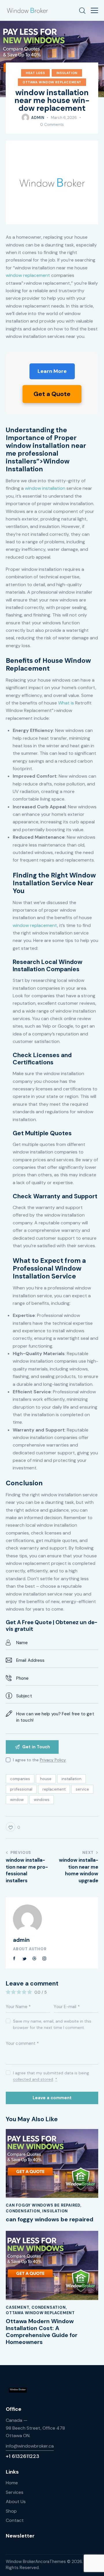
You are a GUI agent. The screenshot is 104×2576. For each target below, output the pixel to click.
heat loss (35, 73)
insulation (67, 73)
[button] (94, 10)
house (46, 1779)
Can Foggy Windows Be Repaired (43, 2205)
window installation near (46, 446)
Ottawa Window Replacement (52, 82)
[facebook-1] (14, 1959)
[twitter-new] (25, 1959)
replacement (54, 1789)
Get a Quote (52, 394)
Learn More (52, 371)
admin (21, 1940)
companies (20, 1779)
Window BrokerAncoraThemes (36, 2562)
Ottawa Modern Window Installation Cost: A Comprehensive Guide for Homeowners (42, 2332)
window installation (45, 488)
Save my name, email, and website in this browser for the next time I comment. (52, 2024)
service (82, 1789)
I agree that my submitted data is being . (51, 2076)
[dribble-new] (34, 1959)
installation (71, 1779)
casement (17, 2307)
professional (21, 1789)
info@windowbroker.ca (30, 2446)
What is (66, 703)
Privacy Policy (53, 1760)
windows (42, 1800)
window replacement (28, 275)
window (17, 1800)
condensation (23, 2211)
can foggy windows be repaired (50, 2219)
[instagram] (44, 1959)
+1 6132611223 (23, 2456)
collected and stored (33, 2079)
